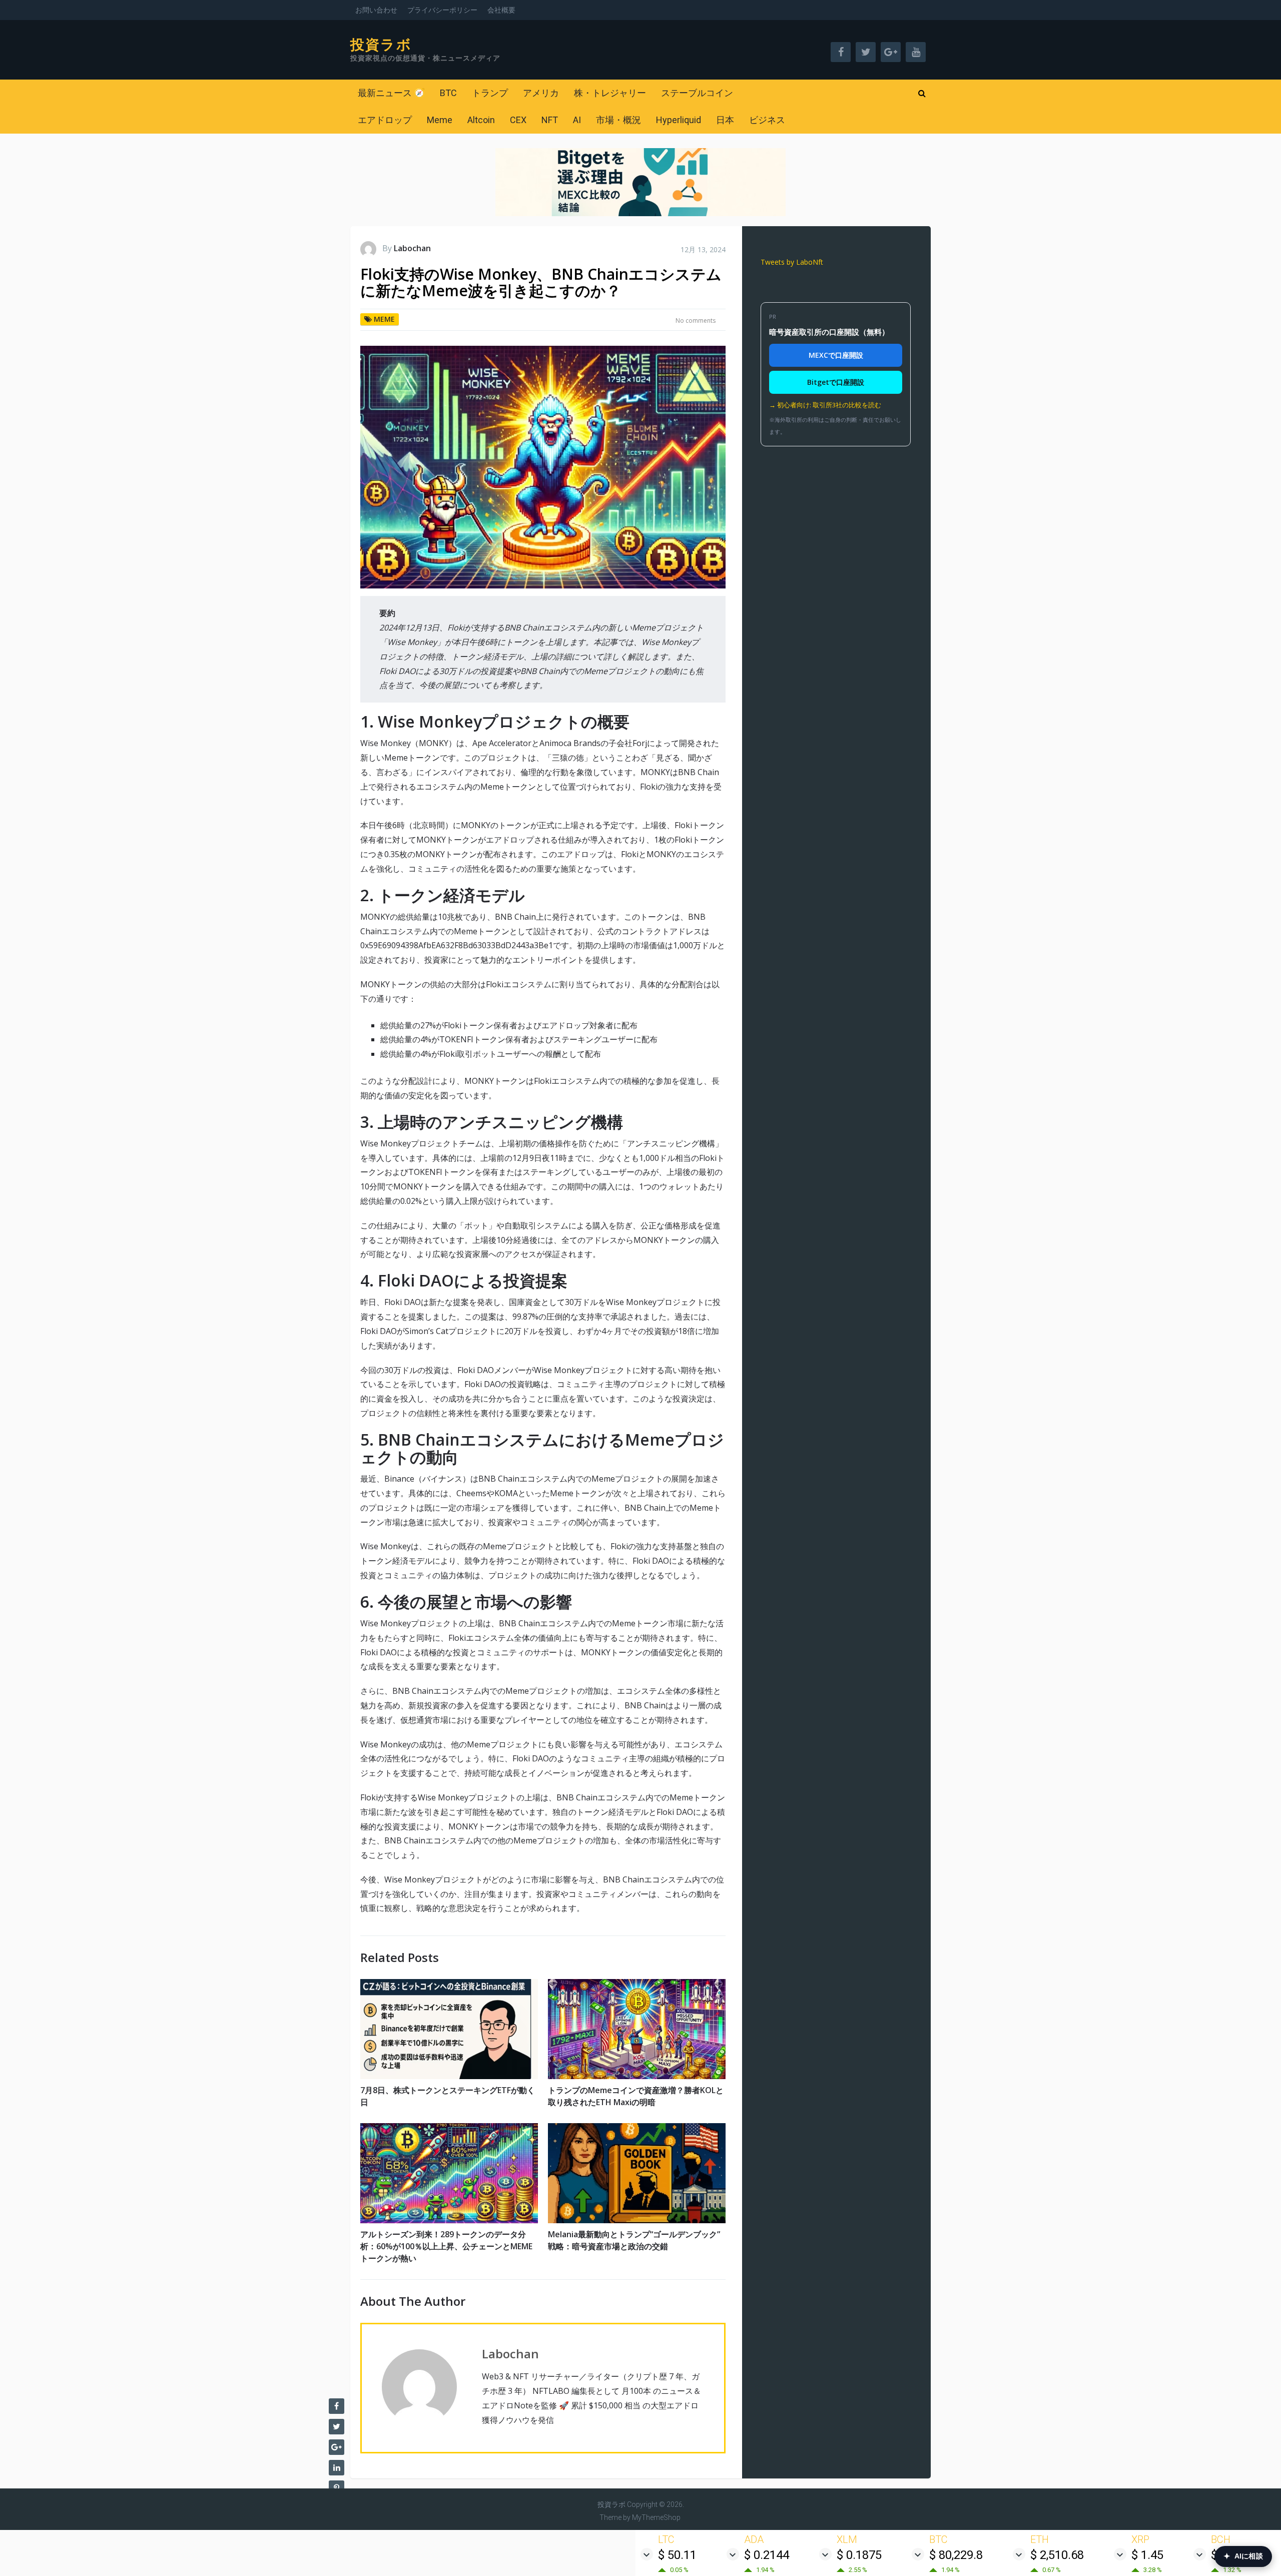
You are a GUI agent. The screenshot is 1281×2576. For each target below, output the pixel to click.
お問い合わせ (376, 10)
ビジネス (767, 120)
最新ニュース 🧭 (391, 93)
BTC (448, 93)
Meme (440, 120)
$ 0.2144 (767, 2555)
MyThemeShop (656, 2517)
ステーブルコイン (697, 93)
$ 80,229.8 (956, 2555)
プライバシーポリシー (442, 10)
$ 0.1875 (859, 2555)
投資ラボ (381, 45)
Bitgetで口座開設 (836, 382)
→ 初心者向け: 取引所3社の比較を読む (825, 405)
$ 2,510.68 (1057, 2555)
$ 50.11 (677, 2555)
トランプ (490, 93)
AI (577, 120)
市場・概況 (618, 120)
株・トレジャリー (610, 93)
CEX (518, 120)
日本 (725, 120)
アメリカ (541, 93)
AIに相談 (1243, 2556)
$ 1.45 (1147, 2555)
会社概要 (501, 10)
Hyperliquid (679, 120)
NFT (550, 120)
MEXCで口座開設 (836, 355)
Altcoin (481, 120)
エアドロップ (385, 120)
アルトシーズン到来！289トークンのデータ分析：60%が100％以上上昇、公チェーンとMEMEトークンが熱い (446, 2246)
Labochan (412, 248)
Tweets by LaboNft (792, 262)
